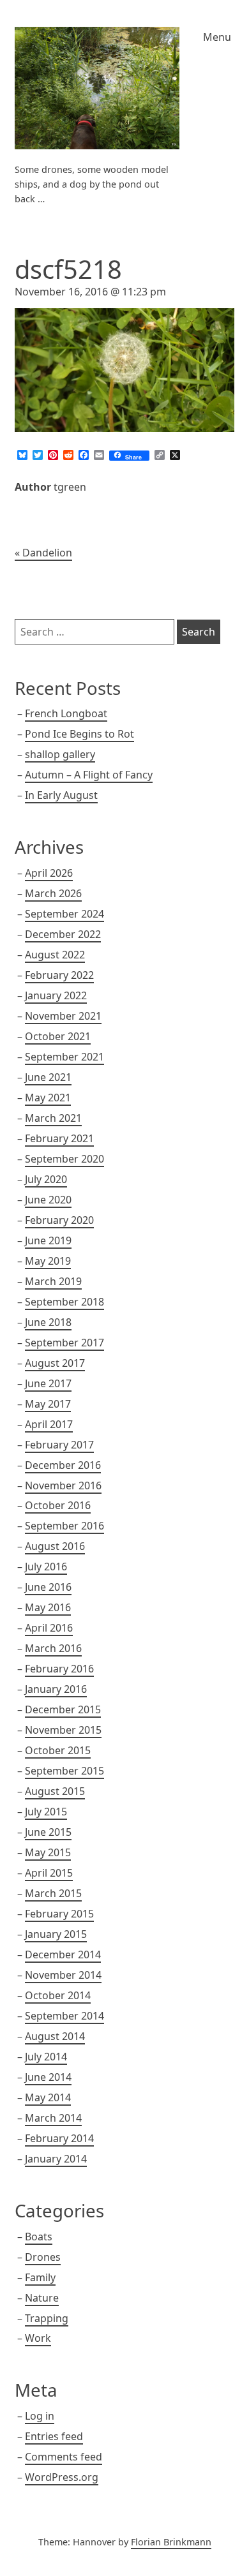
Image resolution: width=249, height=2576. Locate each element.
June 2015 (48, 1832)
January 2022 (56, 995)
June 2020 (48, 1200)
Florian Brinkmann (171, 2542)
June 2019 (48, 1240)
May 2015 (48, 1852)
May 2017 (48, 1404)
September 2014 (64, 2016)
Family (40, 2277)
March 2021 (53, 1118)
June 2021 (48, 1077)
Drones (43, 2257)
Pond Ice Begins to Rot (79, 734)
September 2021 (64, 1057)
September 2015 (64, 1771)
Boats (39, 2237)
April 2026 (49, 873)
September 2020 (64, 1159)
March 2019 (53, 1281)
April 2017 (49, 1424)
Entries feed (54, 2436)
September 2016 (64, 1526)
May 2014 (48, 2097)
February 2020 (59, 1220)
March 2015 (53, 1893)
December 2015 (63, 1709)
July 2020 (46, 1179)
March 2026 (53, 893)
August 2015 (55, 1791)
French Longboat (66, 713)
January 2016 (56, 1689)
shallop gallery (60, 754)
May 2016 (48, 1607)
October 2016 (58, 1505)
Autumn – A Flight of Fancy (89, 775)
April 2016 (49, 1628)
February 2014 (59, 2138)
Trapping (47, 2318)
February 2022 (59, 975)
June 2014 (48, 2077)
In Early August (61, 795)
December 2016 (63, 1465)
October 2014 (58, 1995)
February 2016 (59, 1669)
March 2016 (53, 1648)
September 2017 (64, 1343)
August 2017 (55, 1363)
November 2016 (63, 1485)
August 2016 (55, 1546)
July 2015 (46, 1812)
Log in (40, 2416)
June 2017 (48, 1383)
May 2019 (48, 1261)
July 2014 (46, 2057)
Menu (217, 37)
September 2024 (64, 914)
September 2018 (64, 1302)
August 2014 (55, 2036)
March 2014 (53, 2118)
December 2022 (63, 934)
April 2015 (49, 1873)
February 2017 (59, 1445)
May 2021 (48, 1098)
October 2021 (58, 1036)
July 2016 (46, 1567)
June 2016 (48, 1587)
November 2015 (63, 1730)
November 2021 (63, 1016)
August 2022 (55, 955)
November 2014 (63, 1975)
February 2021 (59, 1138)
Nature (42, 2298)
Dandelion (47, 553)
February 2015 (59, 1914)
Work (38, 2338)
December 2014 (63, 1954)
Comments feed (64, 2457)
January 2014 (56, 2159)
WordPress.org (62, 2477)
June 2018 (48, 1322)
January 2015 (56, 1934)
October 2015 (58, 1750)
